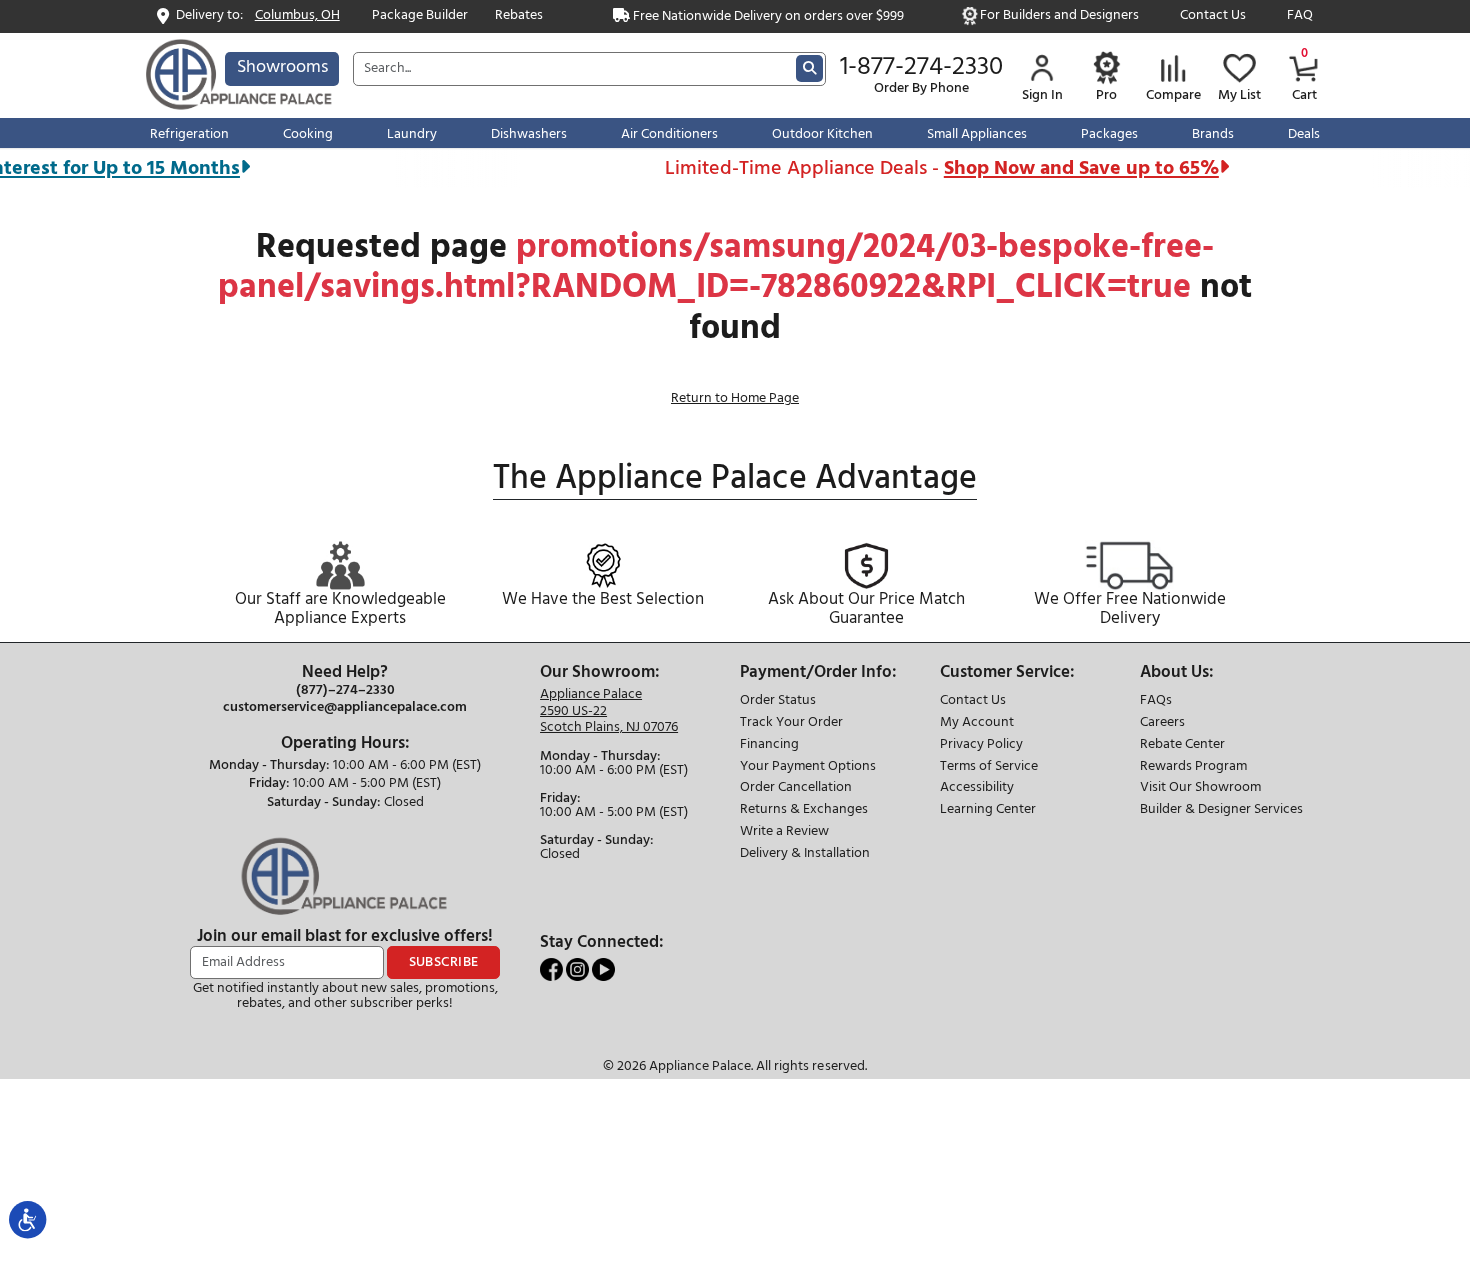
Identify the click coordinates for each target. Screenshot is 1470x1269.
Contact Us (1213, 16)
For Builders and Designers (1059, 16)
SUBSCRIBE (444, 962)
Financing (769, 745)
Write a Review (784, 832)
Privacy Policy (981, 745)
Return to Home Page (735, 398)
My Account (977, 723)
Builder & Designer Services (1221, 810)
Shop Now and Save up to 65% (1065, 168)
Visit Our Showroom (1200, 788)
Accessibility (977, 788)
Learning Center (988, 810)
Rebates (519, 16)
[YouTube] (603, 969)
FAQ (1300, 16)
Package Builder (420, 16)
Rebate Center (1182, 745)
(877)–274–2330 (345, 691)
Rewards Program (1193, 767)
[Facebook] (553, 969)
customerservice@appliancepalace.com (345, 708)
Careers (1162, 723)
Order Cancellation (796, 788)
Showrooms (282, 67)
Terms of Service (989, 767)
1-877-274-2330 (921, 68)
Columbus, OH (297, 16)
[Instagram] (579, 969)
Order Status (778, 701)
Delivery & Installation (805, 854)
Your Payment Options (808, 767)
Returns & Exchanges (804, 810)
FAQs (1156, 701)
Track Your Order (791, 723)
